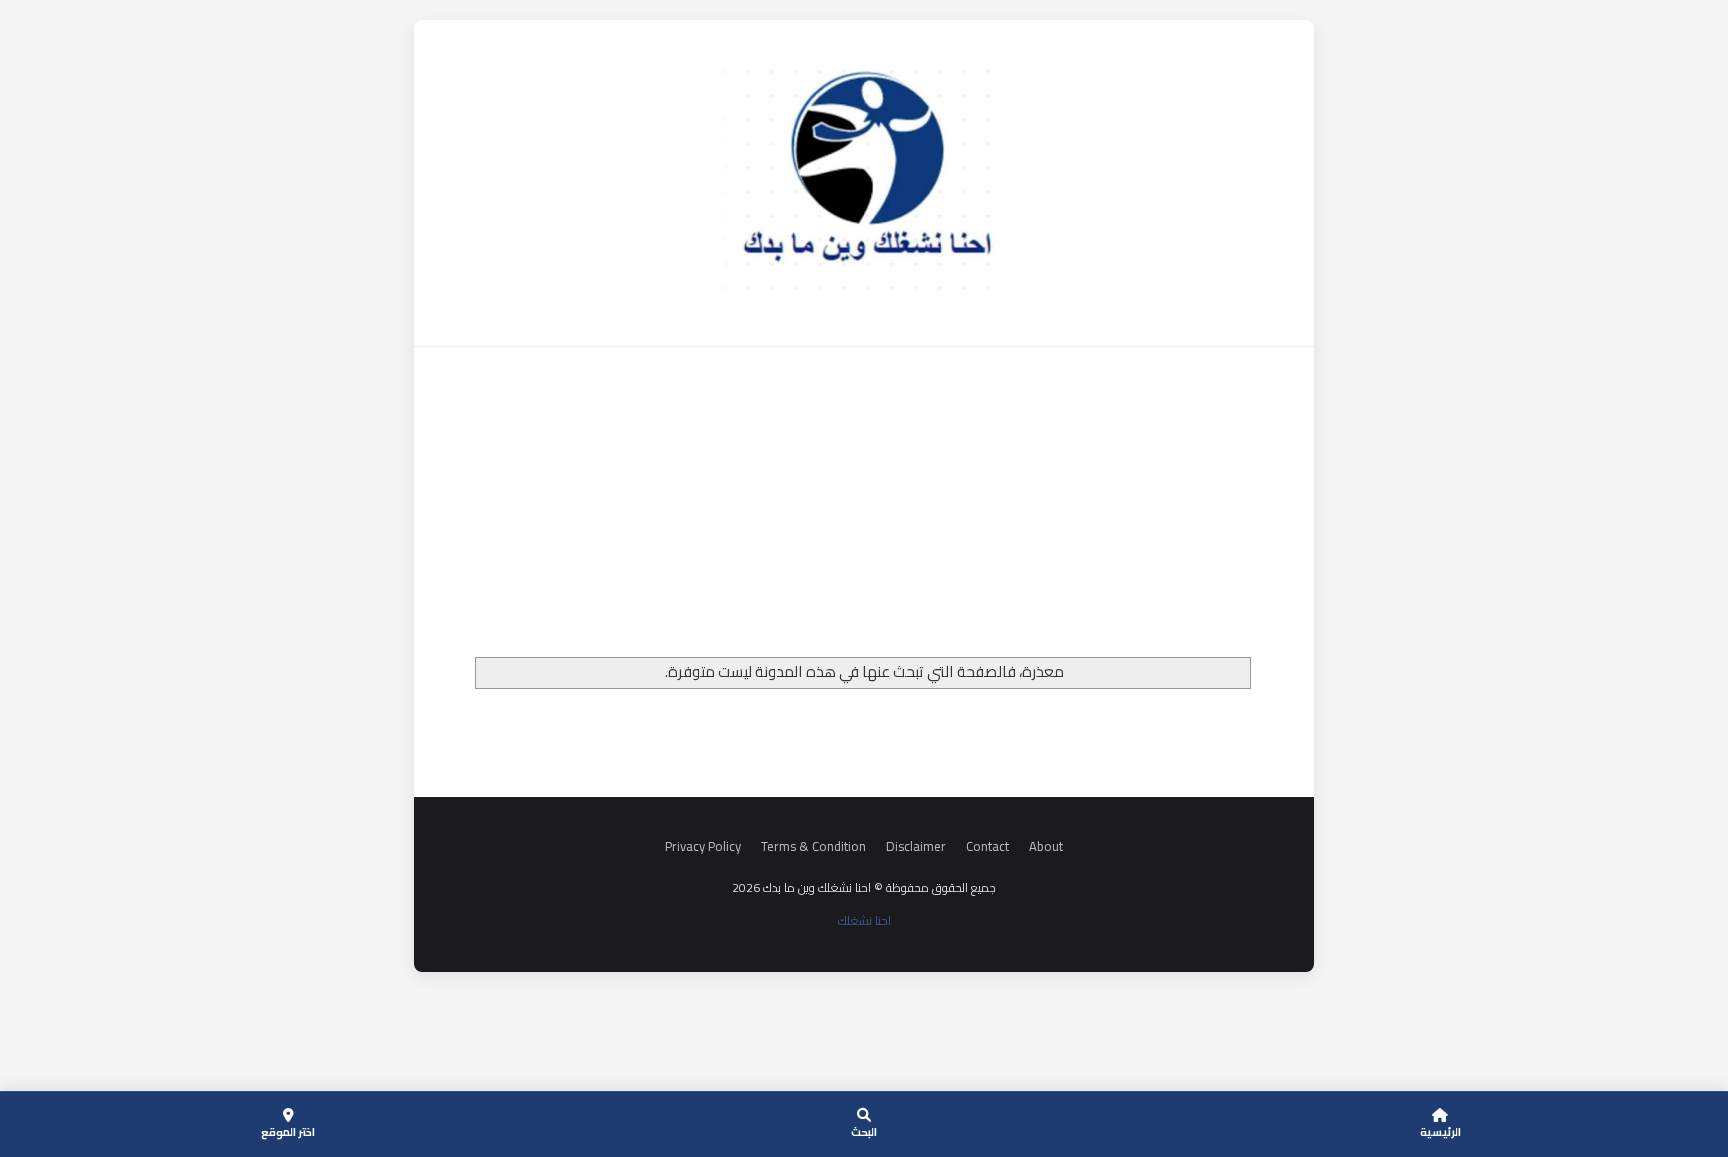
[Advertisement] (864, 507)
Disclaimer (916, 846)
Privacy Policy (703, 846)
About (1046, 846)
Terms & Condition (813, 846)
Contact (987, 846)
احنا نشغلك (864, 920)
